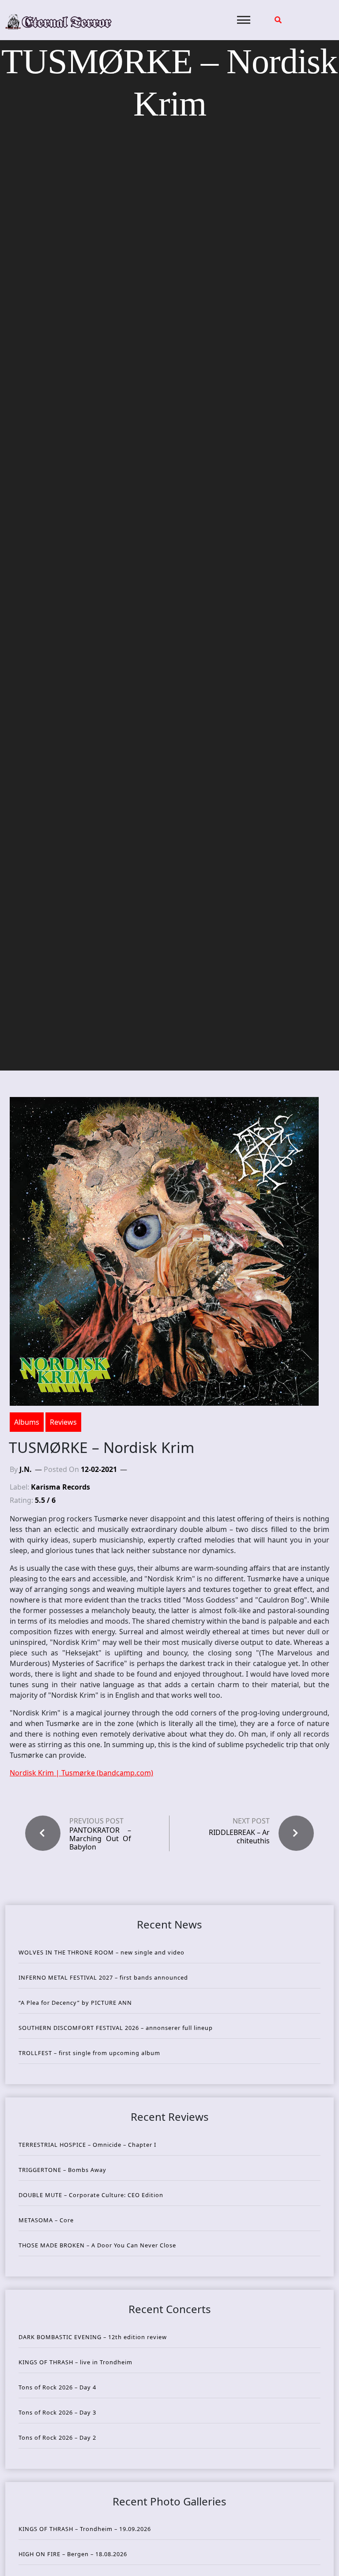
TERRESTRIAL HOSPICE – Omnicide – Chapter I (87, 2145)
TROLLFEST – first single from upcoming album (89, 2053)
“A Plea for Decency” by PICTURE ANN (75, 2003)
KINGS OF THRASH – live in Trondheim (75, 2362)
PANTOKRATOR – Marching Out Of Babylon (100, 1839)
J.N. (26, 1469)
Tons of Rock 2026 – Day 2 (57, 2437)
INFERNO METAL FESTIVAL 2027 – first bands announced (103, 1977)
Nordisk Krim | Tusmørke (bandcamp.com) (81, 1773)
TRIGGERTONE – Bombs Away (62, 2170)
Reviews (63, 1422)
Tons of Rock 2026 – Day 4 (57, 2387)
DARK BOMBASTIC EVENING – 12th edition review (93, 2337)
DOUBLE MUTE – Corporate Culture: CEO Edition (91, 2195)
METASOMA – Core (46, 2220)
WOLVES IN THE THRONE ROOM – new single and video (102, 1952)
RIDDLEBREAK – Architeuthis (239, 1837)
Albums (27, 1422)
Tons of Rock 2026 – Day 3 (57, 2412)
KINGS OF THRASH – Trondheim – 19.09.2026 (85, 2529)
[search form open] (278, 20)
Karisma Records (60, 1487)
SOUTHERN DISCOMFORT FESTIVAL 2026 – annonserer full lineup (116, 2028)
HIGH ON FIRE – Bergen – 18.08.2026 (73, 2554)
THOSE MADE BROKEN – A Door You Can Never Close (97, 2245)
